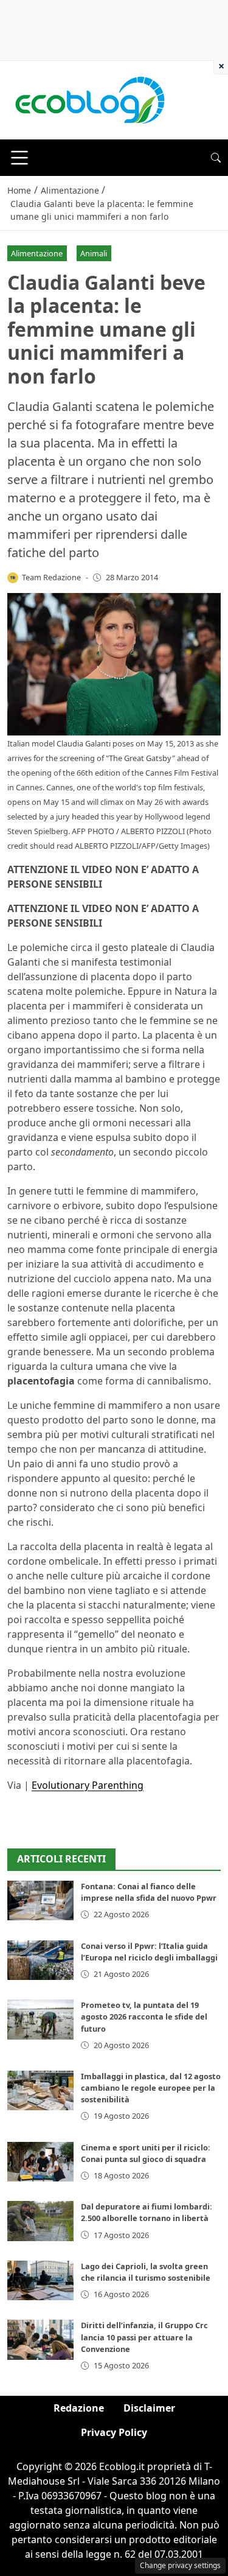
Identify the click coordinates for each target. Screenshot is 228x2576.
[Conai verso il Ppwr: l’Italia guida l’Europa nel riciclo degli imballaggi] (40, 1960)
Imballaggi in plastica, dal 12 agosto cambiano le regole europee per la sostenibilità (151, 2088)
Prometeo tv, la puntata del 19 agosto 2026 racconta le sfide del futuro (144, 2016)
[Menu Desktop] (19, 158)
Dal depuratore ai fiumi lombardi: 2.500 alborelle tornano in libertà (147, 2212)
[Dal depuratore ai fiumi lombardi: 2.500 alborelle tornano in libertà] (40, 2221)
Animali (94, 253)
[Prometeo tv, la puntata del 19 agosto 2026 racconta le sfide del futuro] (40, 2019)
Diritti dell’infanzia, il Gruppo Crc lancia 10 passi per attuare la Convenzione (144, 2337)
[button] (216, 158)
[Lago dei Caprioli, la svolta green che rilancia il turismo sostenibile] (40, 2280)
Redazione (79, 2408)
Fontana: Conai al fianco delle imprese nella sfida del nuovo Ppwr (149, 1892)
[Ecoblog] (89, 99)
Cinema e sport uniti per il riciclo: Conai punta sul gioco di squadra (146, 2153)
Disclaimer (149, 2408)
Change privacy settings (180, 2565)
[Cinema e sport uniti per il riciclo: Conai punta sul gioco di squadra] (40, 2162)
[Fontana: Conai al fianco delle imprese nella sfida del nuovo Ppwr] (40, 1900)
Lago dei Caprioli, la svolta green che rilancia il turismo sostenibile (146, 2272)
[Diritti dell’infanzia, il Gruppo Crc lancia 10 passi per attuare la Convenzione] (40, 2339)
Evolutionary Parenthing (88, 1785)
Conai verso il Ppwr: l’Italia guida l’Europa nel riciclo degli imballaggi (149, 1952)
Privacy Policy (114, 2432)
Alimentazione (37, 253)
